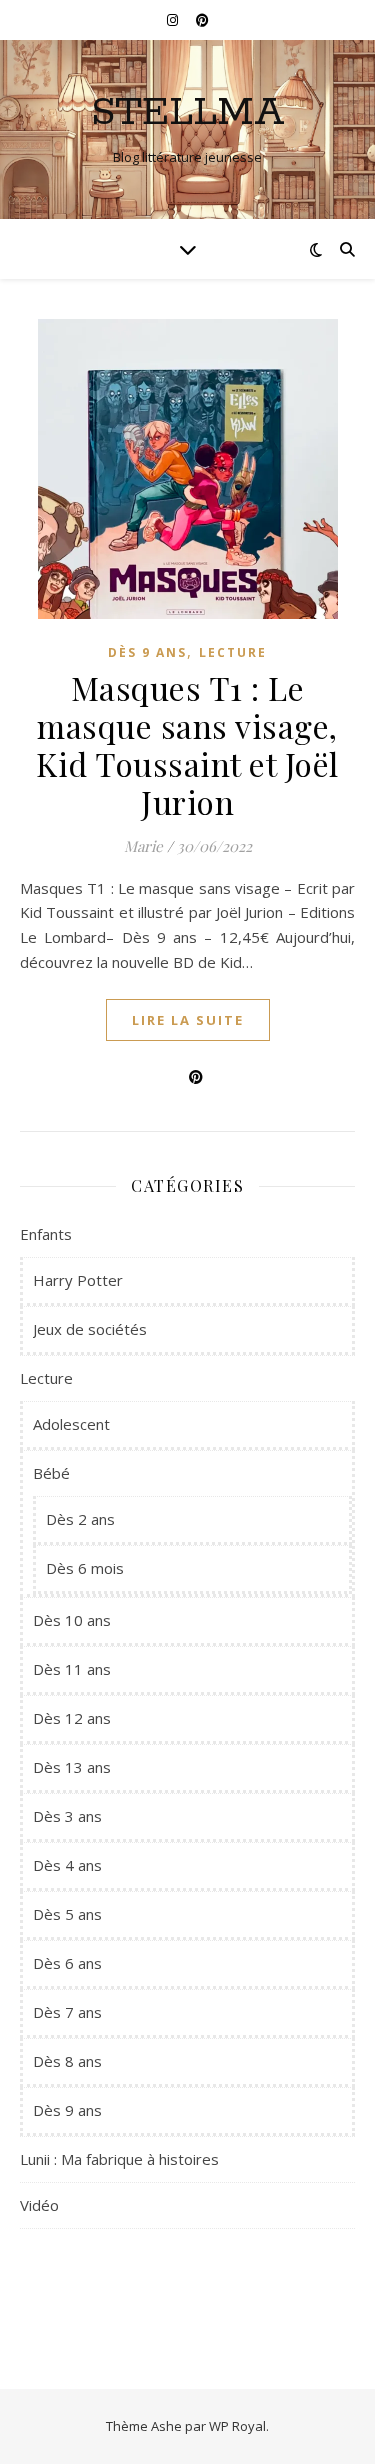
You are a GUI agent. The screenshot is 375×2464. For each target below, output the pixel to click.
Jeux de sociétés (90, 1329)
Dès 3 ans (67, 1816)
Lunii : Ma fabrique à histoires (119, 2159)
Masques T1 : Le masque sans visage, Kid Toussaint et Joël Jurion (187, 744)
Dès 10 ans (72, 1620)
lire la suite (188, 1020)
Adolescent (71, 1424)
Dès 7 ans (67, 2012)
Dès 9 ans (147, 652)
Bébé (51, 1473)
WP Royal (237, 2426)
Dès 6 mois (85, 1568)
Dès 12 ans (72, 1718)
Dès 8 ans (67, 2061)
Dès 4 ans (67, 1865)
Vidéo (39, 2205)
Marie (143, 846)
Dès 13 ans (72, 1767)
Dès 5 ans (67, 1914)
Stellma (188, 112)
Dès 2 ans (80, 1519)
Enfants (46, 1234)
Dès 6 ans (67, 1963)
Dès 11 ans (72, 1669)
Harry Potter (78, 1280)
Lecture (233, 652)
